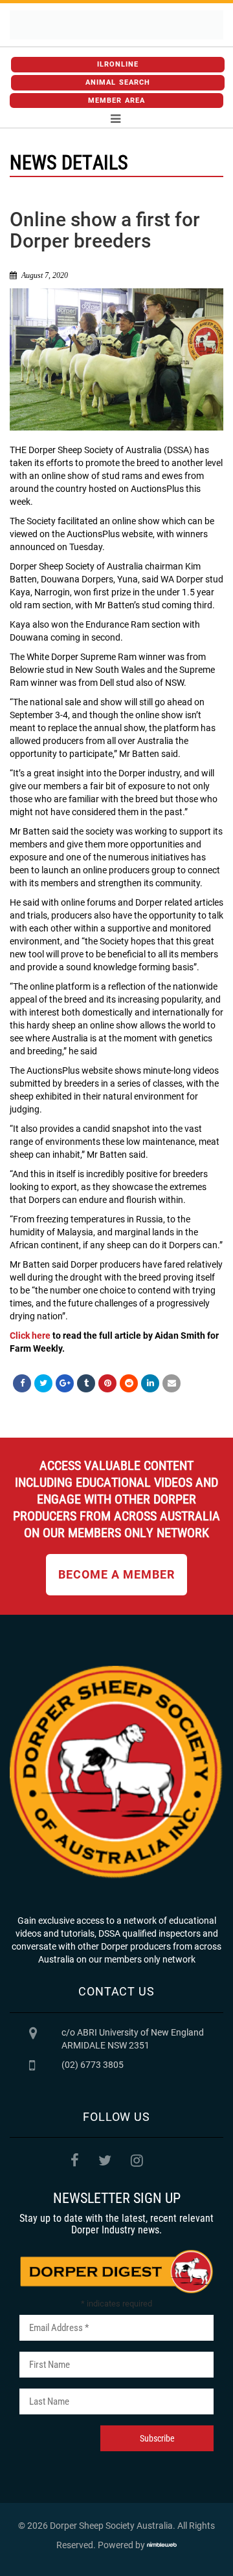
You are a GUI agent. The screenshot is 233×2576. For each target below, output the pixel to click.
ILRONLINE (118, 64)
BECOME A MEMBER (116, 1574)
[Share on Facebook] (22, 1383)
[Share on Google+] (65, 1383)
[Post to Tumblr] (86, 1383)
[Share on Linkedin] (150, 1383)
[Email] (172, 1383)
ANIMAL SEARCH (118, 82)
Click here (30, 1336)
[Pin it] (107, 1383)
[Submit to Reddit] (129, 1383)
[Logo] (116, 25)
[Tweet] (43, 1383)
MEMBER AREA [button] (116, 101)
